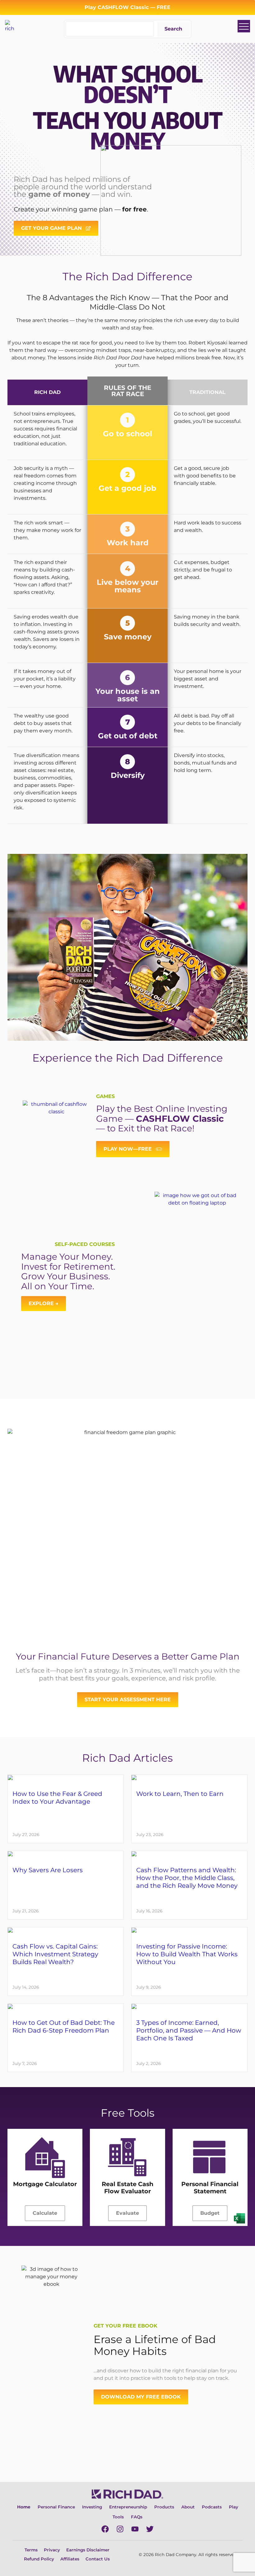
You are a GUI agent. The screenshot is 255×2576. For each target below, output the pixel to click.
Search (173, 29)
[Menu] (244, 26)
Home (24, 2507)
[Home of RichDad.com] (11, 26)
